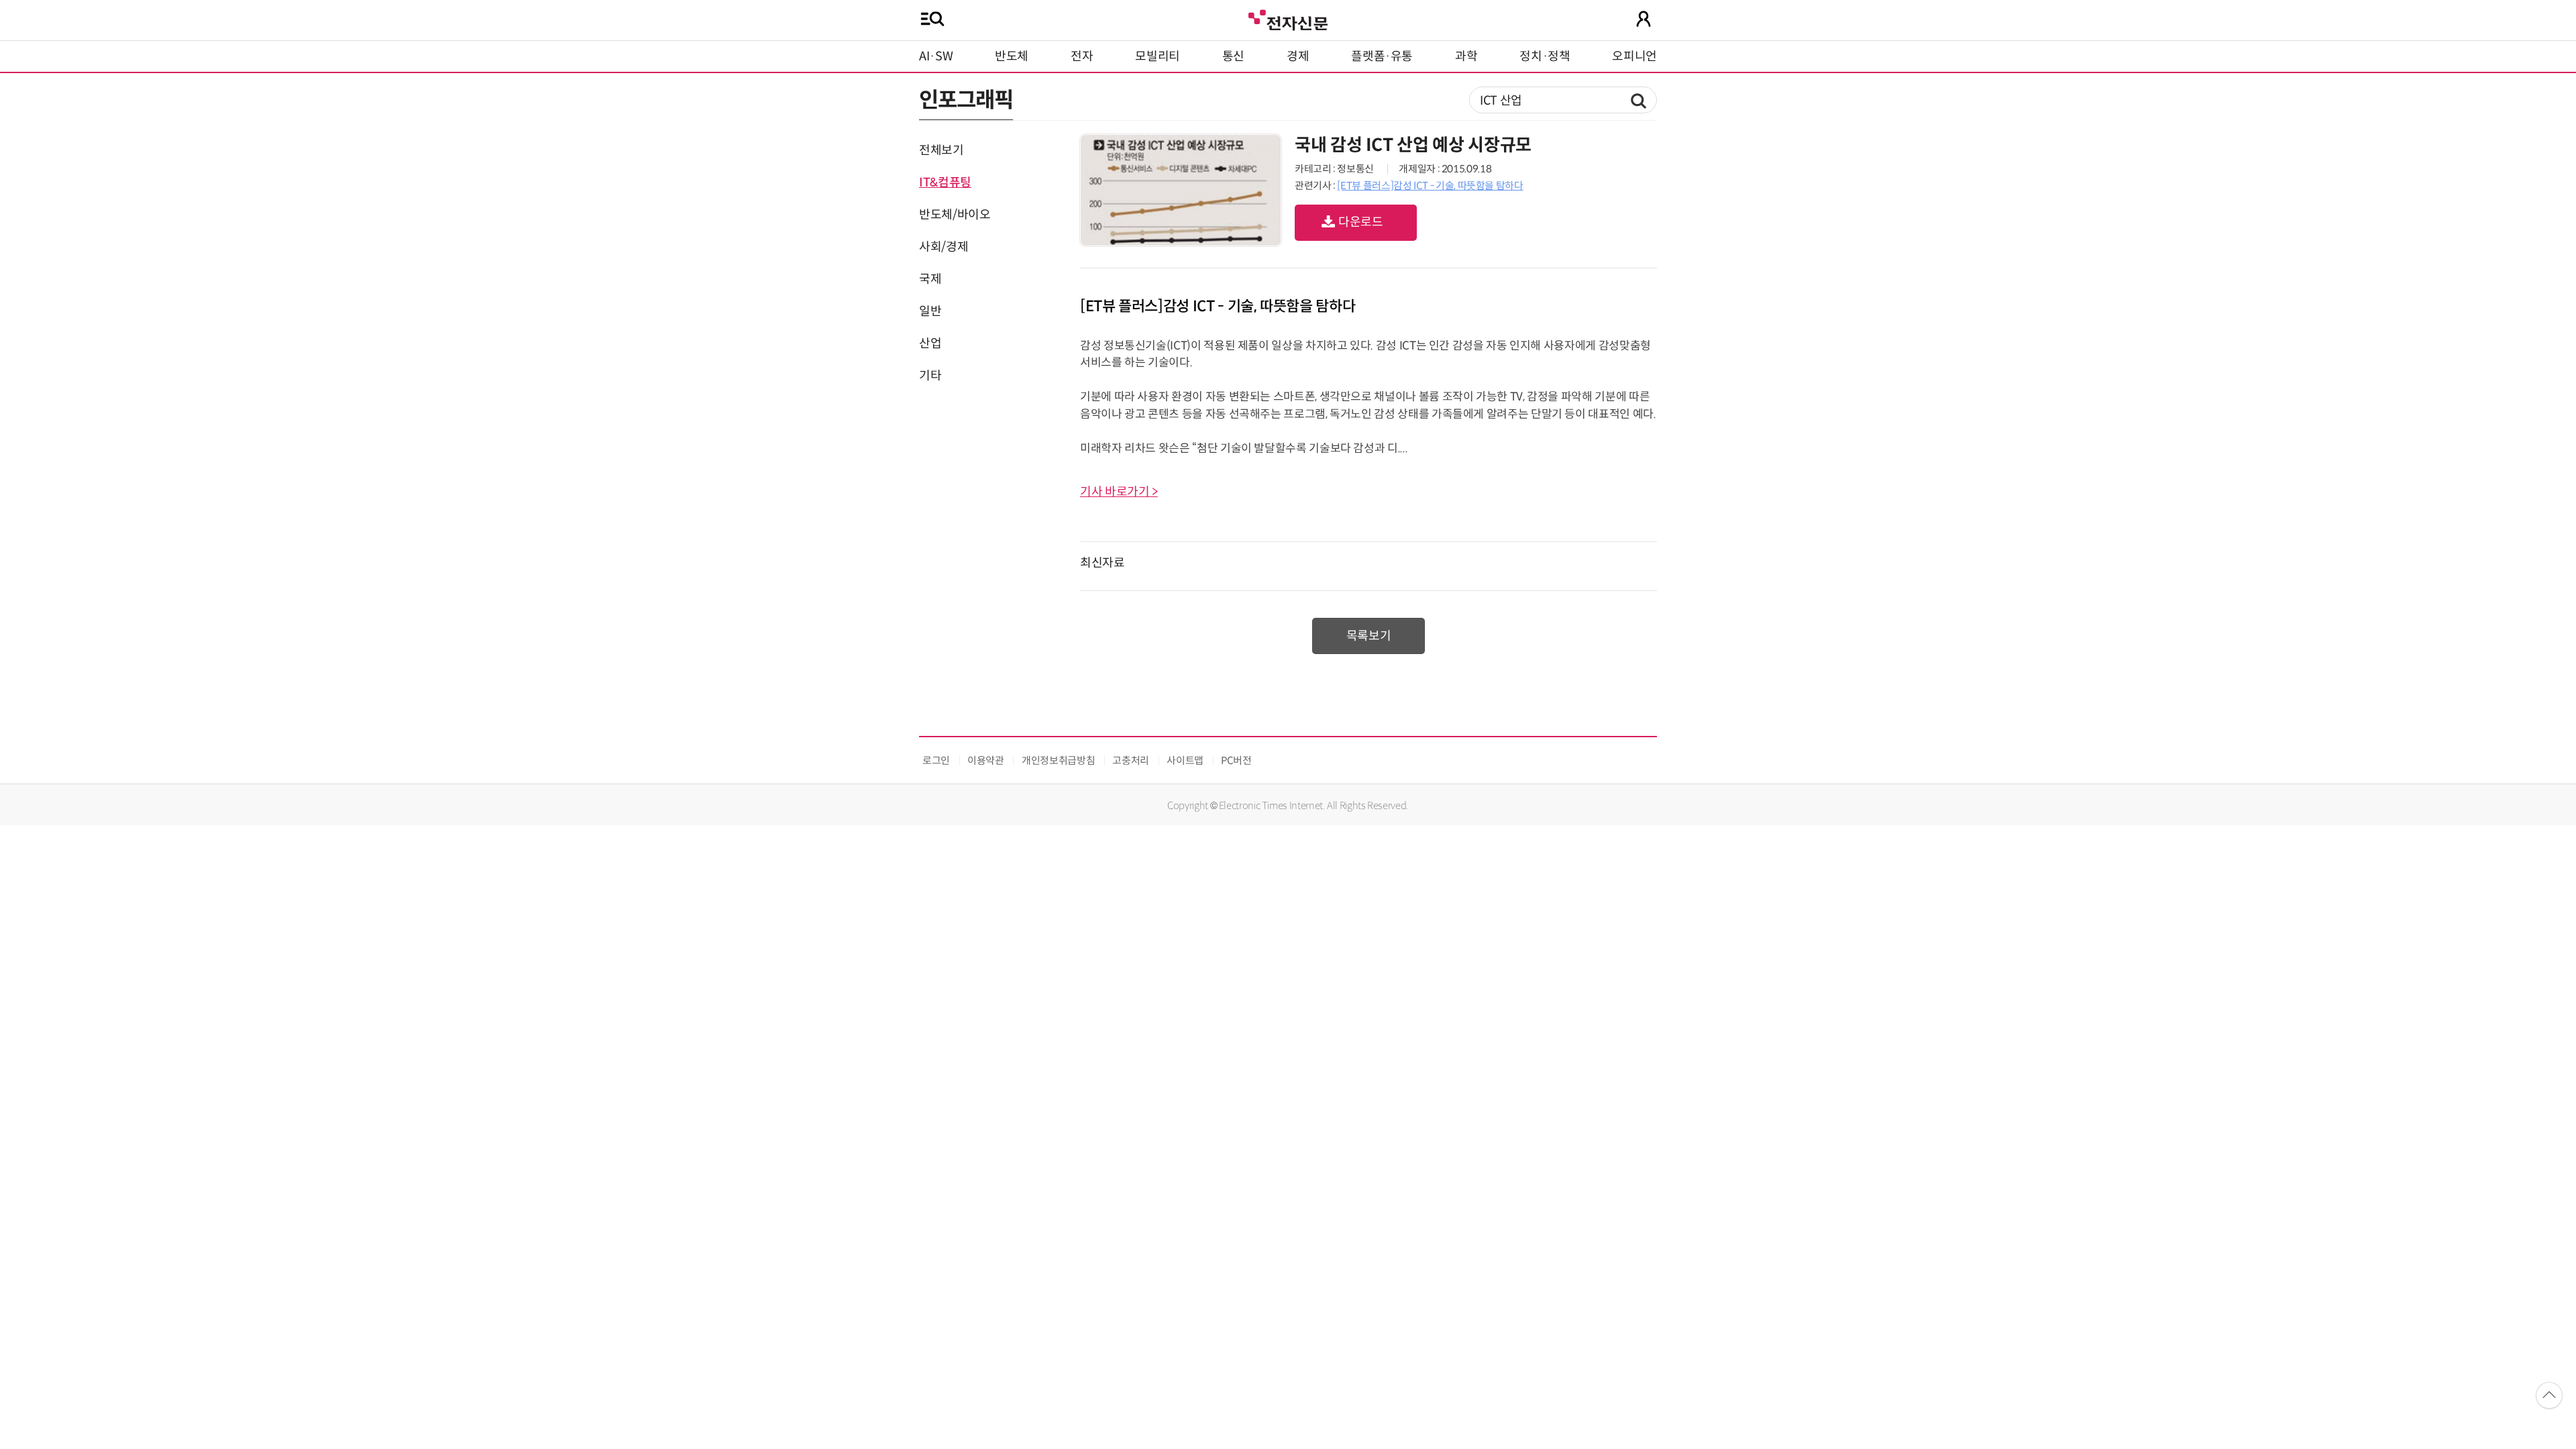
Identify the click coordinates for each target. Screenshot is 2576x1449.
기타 (930, 376)
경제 (1298, 56)
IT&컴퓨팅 (945, 182)
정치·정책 (1545, 56)
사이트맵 (1185, 760)
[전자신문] (1288, 18)
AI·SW (936, 56)
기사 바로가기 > (1119, 492)
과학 (1466, 56)
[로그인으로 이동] (1644, 19)
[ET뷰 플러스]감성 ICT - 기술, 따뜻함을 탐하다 (1430, 185)
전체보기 (942, 150)
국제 (930, 279)
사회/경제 (944, 247)
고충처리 (1131, 760)
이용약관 (986, 760)
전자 (1082, 56)
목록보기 (1369, 636)
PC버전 (1236, 760)
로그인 (936, 760)
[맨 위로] (2549, 1395)
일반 (930, 311)
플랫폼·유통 (1382, 56)
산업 (930, 343)
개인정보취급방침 (1058, 760)
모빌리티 (1158, 56)
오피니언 (1634, 56)
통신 (1233, 56)
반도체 (1012, 56)
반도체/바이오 (955, 215)
